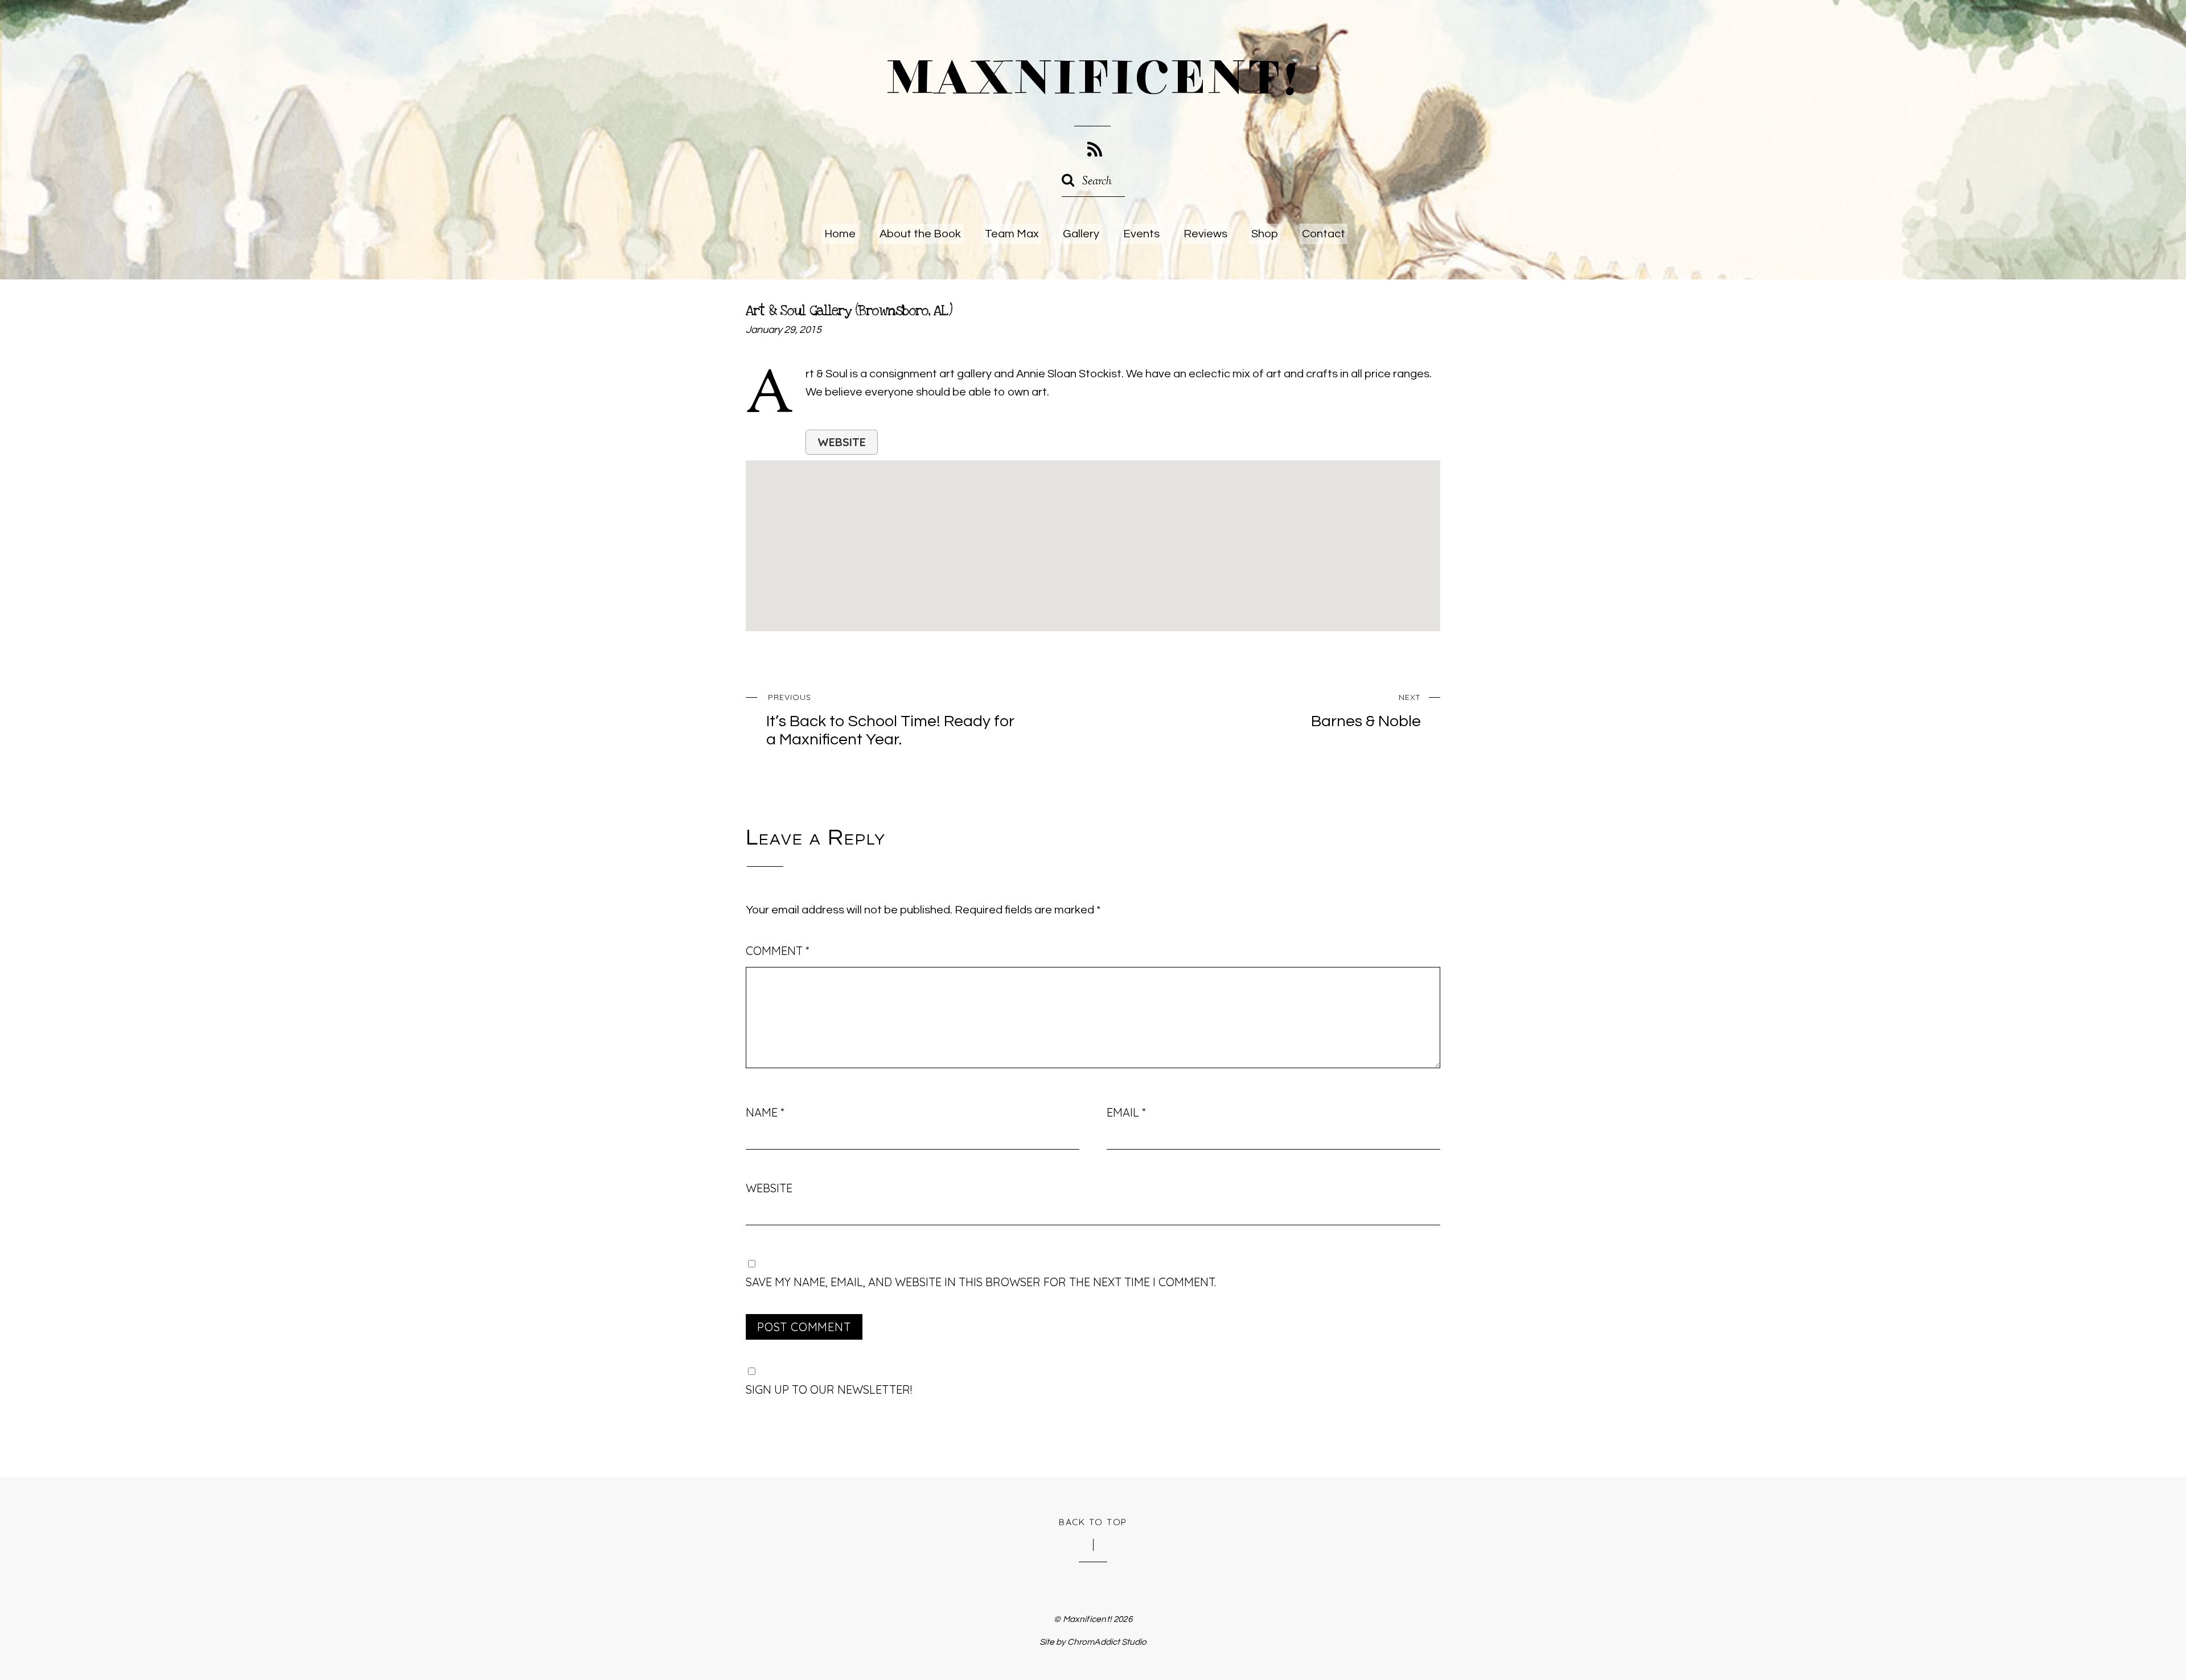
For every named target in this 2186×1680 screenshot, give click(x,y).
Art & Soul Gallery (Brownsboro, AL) (849, 311)
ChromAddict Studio (1107, 1642)
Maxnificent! (1087, 1619)
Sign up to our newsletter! (829, 1389)
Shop (1265, 234)
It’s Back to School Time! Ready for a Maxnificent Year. (890, 720)
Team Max (1012, 234)
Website (842, 442)
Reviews (1205, 234)
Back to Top (1093, 1522)
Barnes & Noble (1366, 711)
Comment (777, 951)
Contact (1324, 234)
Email (1126, 1112)
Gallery (1081, 234)
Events (1141, 234)
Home (840, 234)
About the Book (920, 234)
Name (765, 1112)
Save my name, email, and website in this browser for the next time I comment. (981, 1282)
